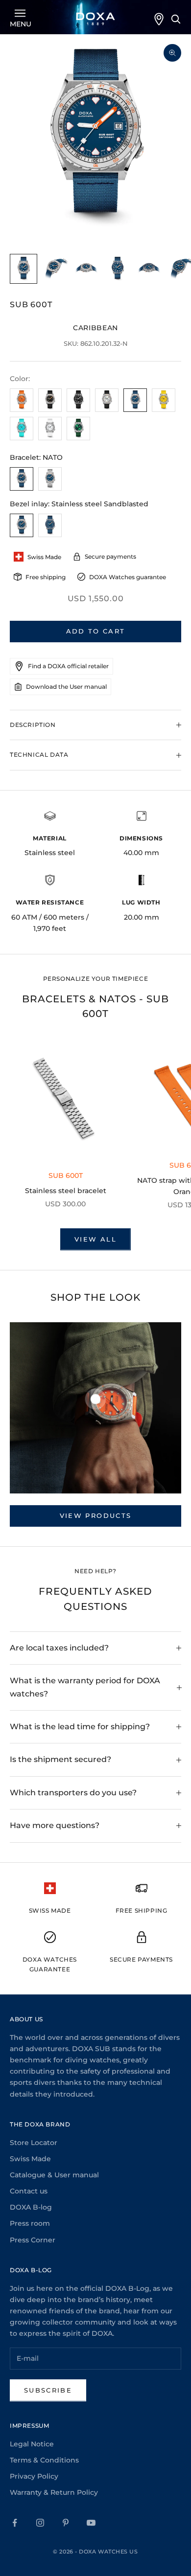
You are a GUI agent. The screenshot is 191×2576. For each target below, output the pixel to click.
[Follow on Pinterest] (66, 2523)
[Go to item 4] (118, 269)
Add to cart (96, 631)
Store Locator (34, 2143)
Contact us (29, 2191)
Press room (30, 2223)
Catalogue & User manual (54, 2175)
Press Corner (33, 2240)
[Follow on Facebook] (15, 2523)
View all (95, 1239)
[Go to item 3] (86, 269)
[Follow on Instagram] (40, 2523)
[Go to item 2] (55, 269)
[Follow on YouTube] (91, 2523)
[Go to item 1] (24, 269)
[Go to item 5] (149, 269)
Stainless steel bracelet (66, 1191)
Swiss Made (30, 2159)
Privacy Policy (34, 2476)
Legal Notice (32, 2444)
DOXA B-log (31, 2207)
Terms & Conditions (44, 2460)
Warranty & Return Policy (54, 2492)
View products (95, 1515)
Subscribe (48, 2390)
